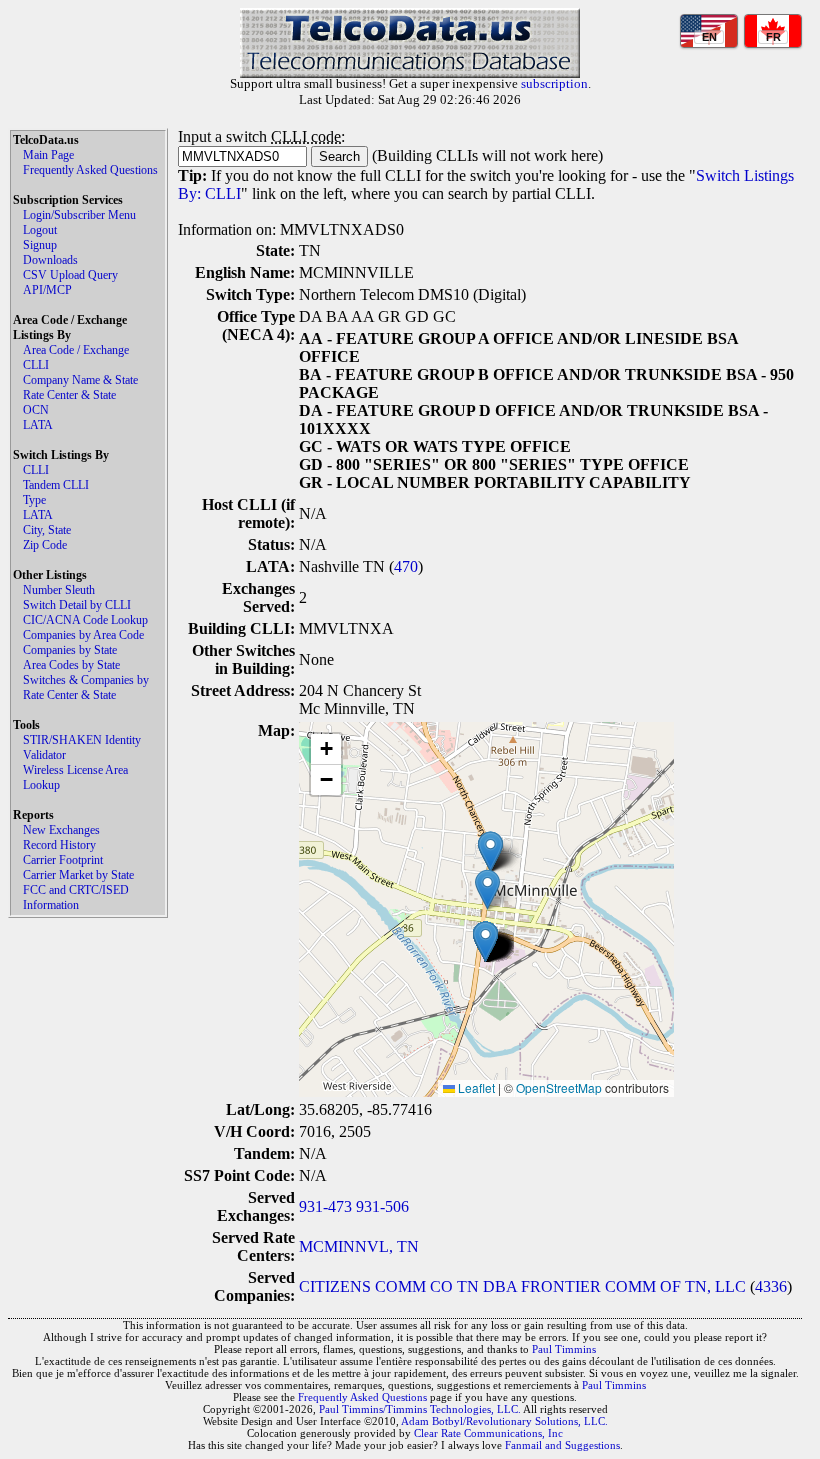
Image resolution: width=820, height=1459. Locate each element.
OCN (36, 410)
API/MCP (47, 290)
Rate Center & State (69, 395)
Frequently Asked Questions (90, 170)
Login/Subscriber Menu (79, 215)
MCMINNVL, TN (359, 1246)
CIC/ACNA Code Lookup (85, 620)
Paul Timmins (564, 1349)
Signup (40, 245)
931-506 (382, 1206)
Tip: (192, 175)
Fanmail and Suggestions (562, 1445)
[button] (490, 851)
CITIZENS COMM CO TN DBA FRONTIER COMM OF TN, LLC (522, 1286)
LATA (38, 425)
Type (34, 500)
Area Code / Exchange (76, 350)
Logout (40, 230)
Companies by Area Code (83, 635)
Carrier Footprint (63, 860)
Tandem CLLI (56, 485)
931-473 (325, 1206)
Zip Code (45, 545)
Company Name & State (80, 380)
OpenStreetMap (559, 1087)
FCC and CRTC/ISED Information (76, 897)
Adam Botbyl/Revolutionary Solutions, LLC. (504, 1421)
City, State (47, 530)
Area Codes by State (71, 665)
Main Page (48, 155)
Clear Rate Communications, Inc (488, 1433)
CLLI (36, 365)
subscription (554, 83)
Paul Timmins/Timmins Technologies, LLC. (420, 1409)
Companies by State (70, 650)
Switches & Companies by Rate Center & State (86, 687)
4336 (771, 1286)
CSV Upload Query (70, 275)
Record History (59, 845)
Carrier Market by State (78, 875)
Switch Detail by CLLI (77, 605)
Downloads (50, 260)
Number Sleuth (59, 590)
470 (406, 566)
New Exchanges (61, 830)
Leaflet (475, 1087)
